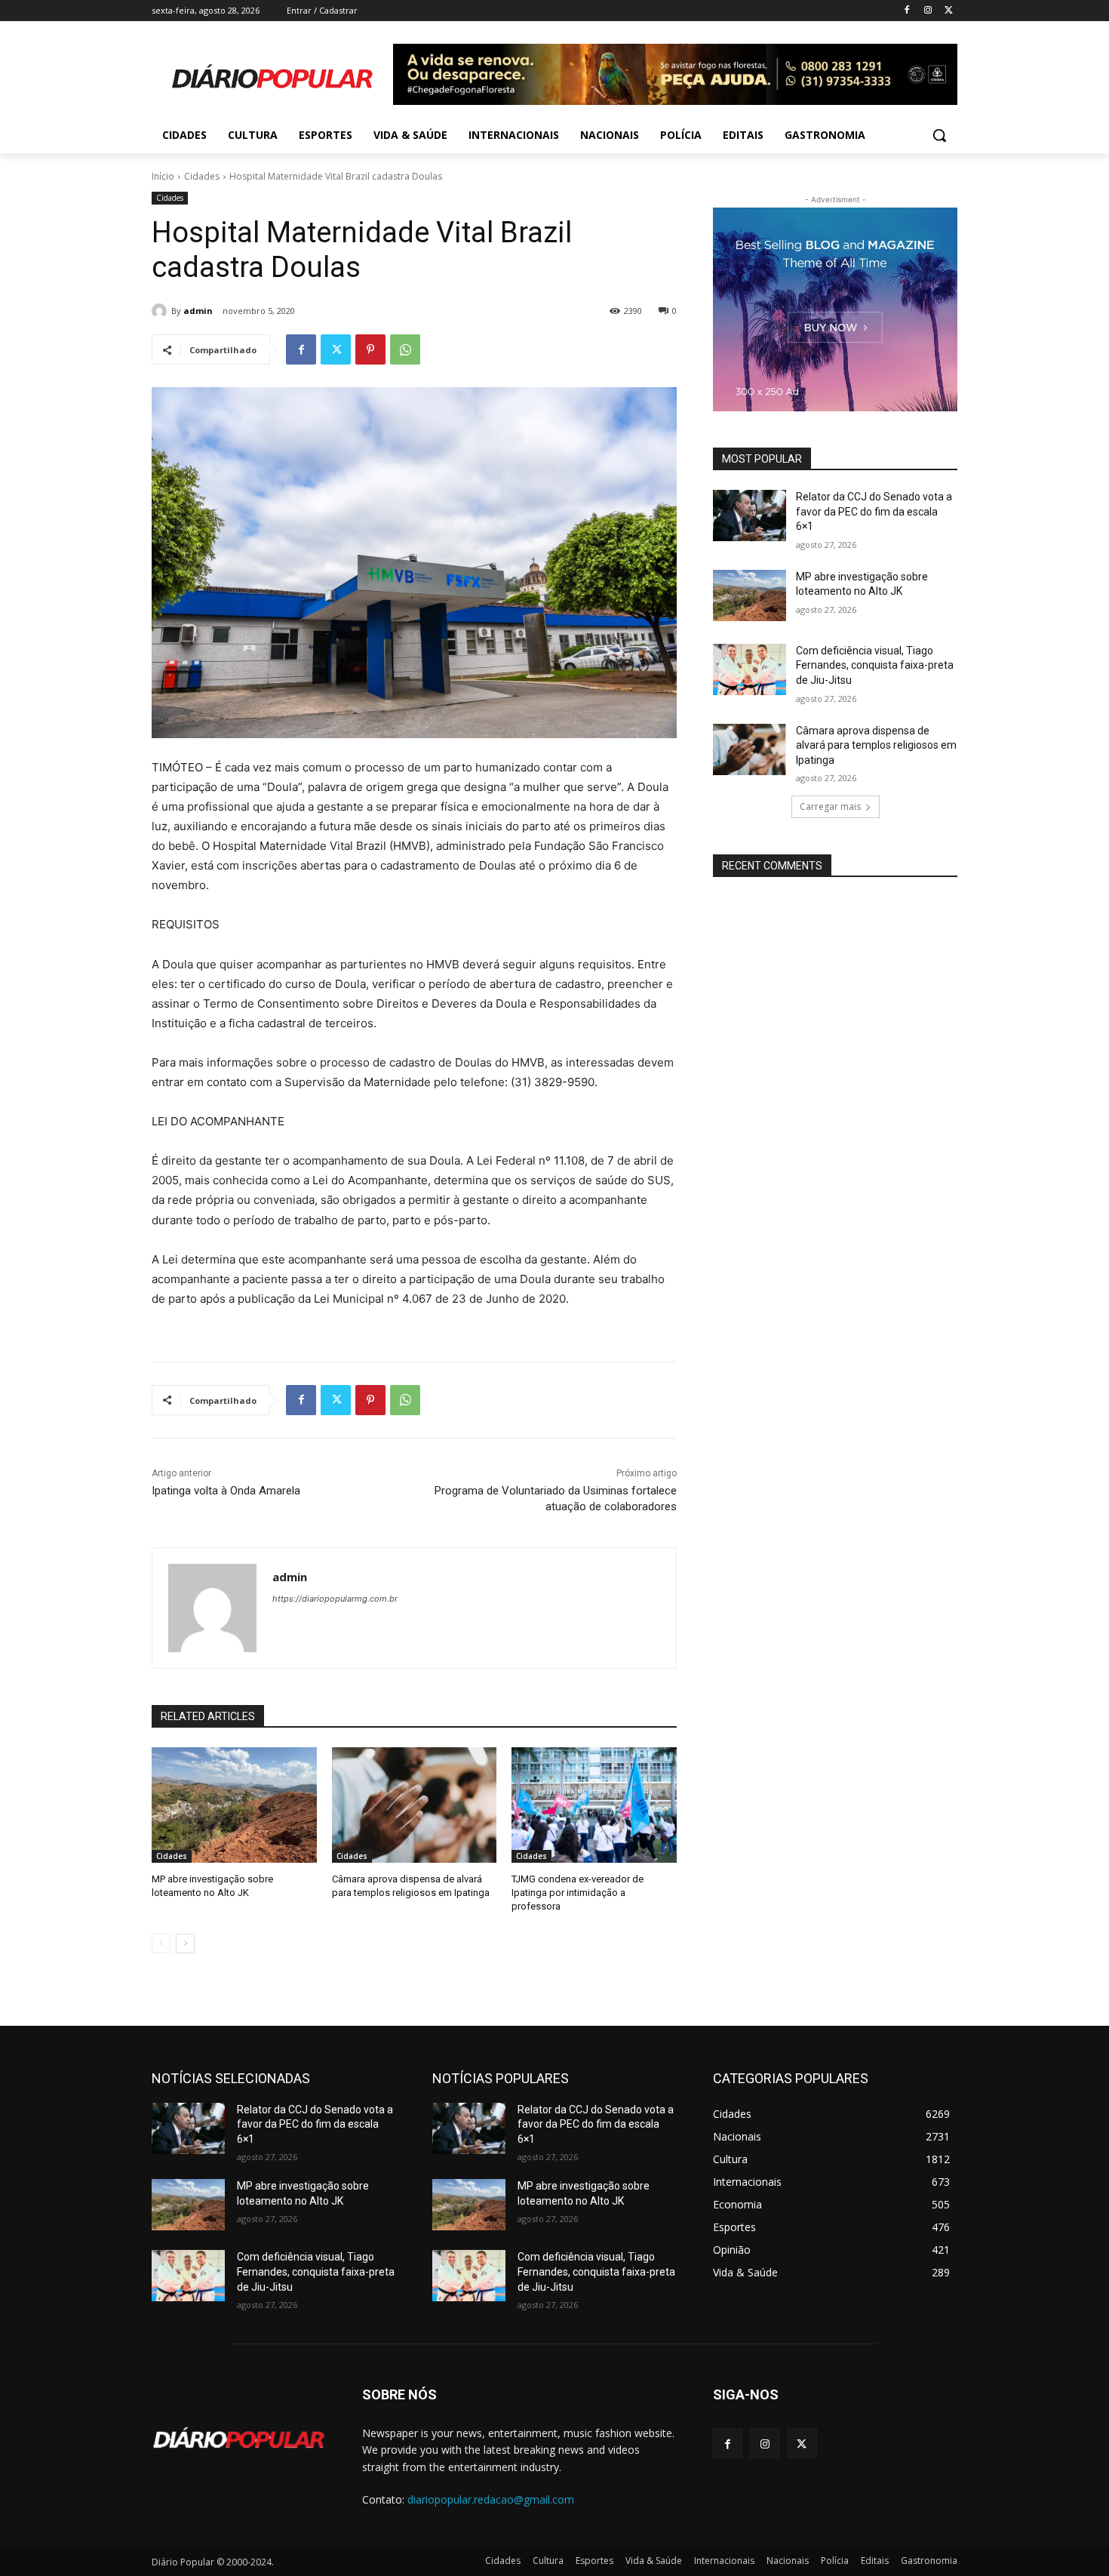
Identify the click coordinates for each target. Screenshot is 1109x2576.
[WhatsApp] (405, 349)
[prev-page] (161, 1944)
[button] (939, 135)
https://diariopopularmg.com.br (335, 1599)
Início (163, 176)
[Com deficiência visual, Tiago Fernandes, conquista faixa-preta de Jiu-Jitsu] (750, 669)
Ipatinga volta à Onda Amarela (226, 1491)
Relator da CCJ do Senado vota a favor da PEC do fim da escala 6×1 (874, 511)
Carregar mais (830, 806)
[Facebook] (907, 11)
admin (198, 311)
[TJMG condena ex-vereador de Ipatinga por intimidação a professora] (594, 1805)
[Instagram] (928, 11)
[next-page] (185, 1944)
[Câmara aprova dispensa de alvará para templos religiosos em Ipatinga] (415, 1805)
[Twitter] (949, 11)
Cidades (202, 176)
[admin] (161, 311)
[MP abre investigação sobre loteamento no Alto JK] (234, 1805)
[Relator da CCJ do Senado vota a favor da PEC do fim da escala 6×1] (750, 516)
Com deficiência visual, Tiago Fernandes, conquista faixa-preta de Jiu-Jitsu (875, 665)
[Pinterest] (370, 349)
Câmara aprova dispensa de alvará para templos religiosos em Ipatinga (876, 745)
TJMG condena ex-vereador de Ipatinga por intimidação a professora (578, 1893)
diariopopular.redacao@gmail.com (491, 2499)
